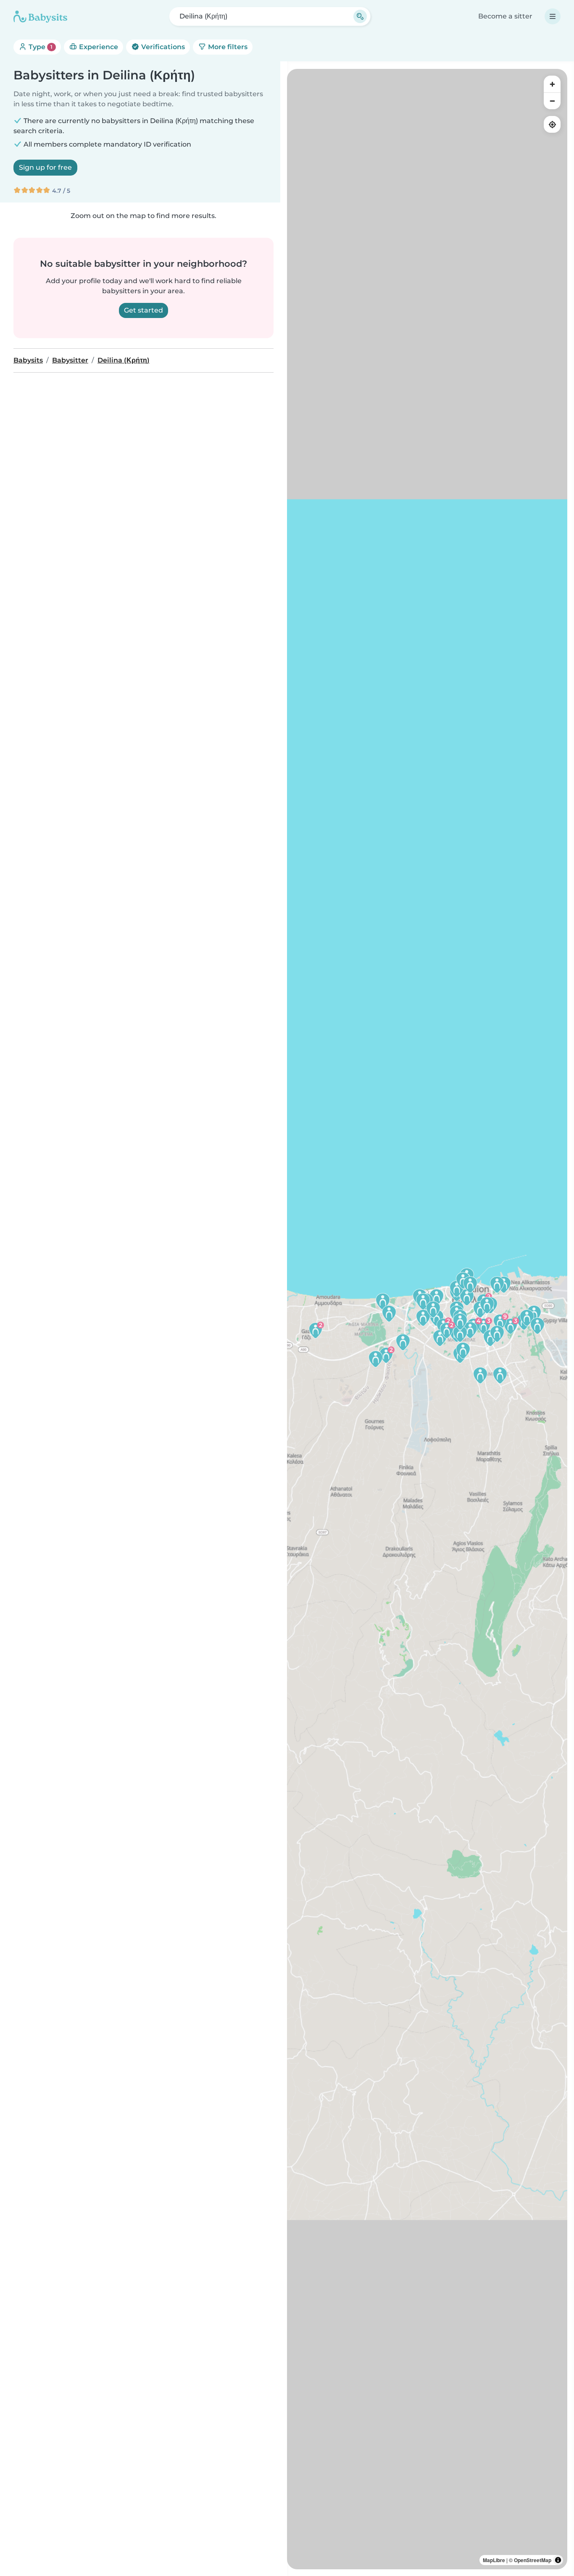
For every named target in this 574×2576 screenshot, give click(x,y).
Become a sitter (505, 16)
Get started (143, 310)
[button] (386, 1355)
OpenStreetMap (533, 2560)
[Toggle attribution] (558, 2560)
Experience (98, 47)
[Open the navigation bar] (553, 16)
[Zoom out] (552, 101)
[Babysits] (40, 16)
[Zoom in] (552, 84)
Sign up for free (45, 167)
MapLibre (494, 2560)
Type (40, 47)
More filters (227, 47)
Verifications (162, 47)
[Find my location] (552, 124)
